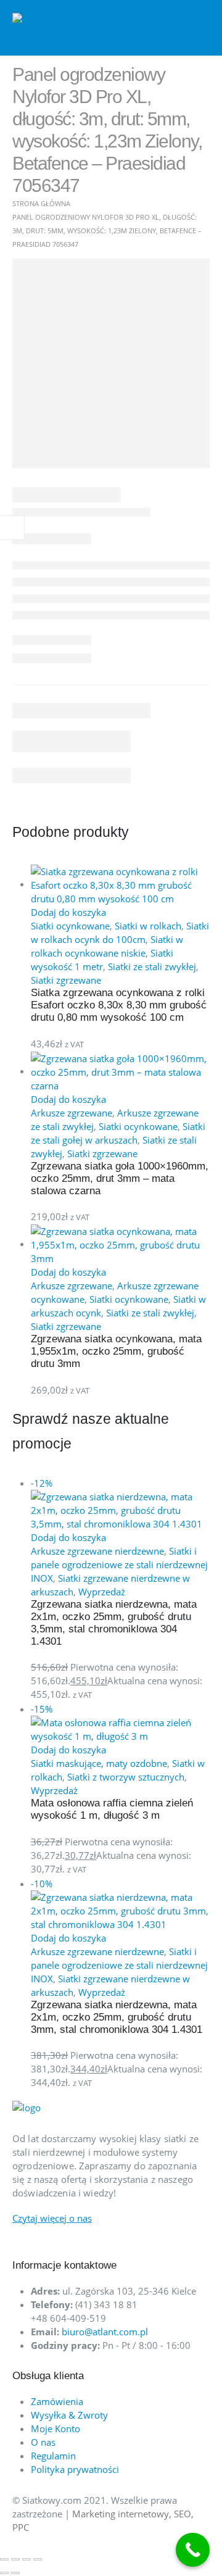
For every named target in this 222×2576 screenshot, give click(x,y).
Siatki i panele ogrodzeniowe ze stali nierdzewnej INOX (119, 1564)
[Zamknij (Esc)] (38, 2559)
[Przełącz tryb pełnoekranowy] (15, 2559)
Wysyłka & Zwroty (69, 2415)
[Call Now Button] (193, 2550)
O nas (43, 2442)
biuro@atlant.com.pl (105, 2332)
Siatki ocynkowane (70, 926)
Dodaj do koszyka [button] (68, 912)
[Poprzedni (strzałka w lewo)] (4, 2573)
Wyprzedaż (102, 1592)
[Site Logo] (62, 28)
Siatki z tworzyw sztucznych (126, 1777)
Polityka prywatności (75, 2469)
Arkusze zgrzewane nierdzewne (97, 1551)
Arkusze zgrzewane (72, 1113)
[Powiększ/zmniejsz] (4, 2559)
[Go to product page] (120, 885)
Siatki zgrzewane (66, 980)
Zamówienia (57, 2401)
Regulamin (53, 2456)
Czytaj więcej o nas (52, 2218)
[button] (200, 28)
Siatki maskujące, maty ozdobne (99, 1763)
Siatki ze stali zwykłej (152, 966)
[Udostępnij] (27, 2559)
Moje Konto (55, 2429)
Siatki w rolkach (148, 926)
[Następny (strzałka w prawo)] (15, 2573)
